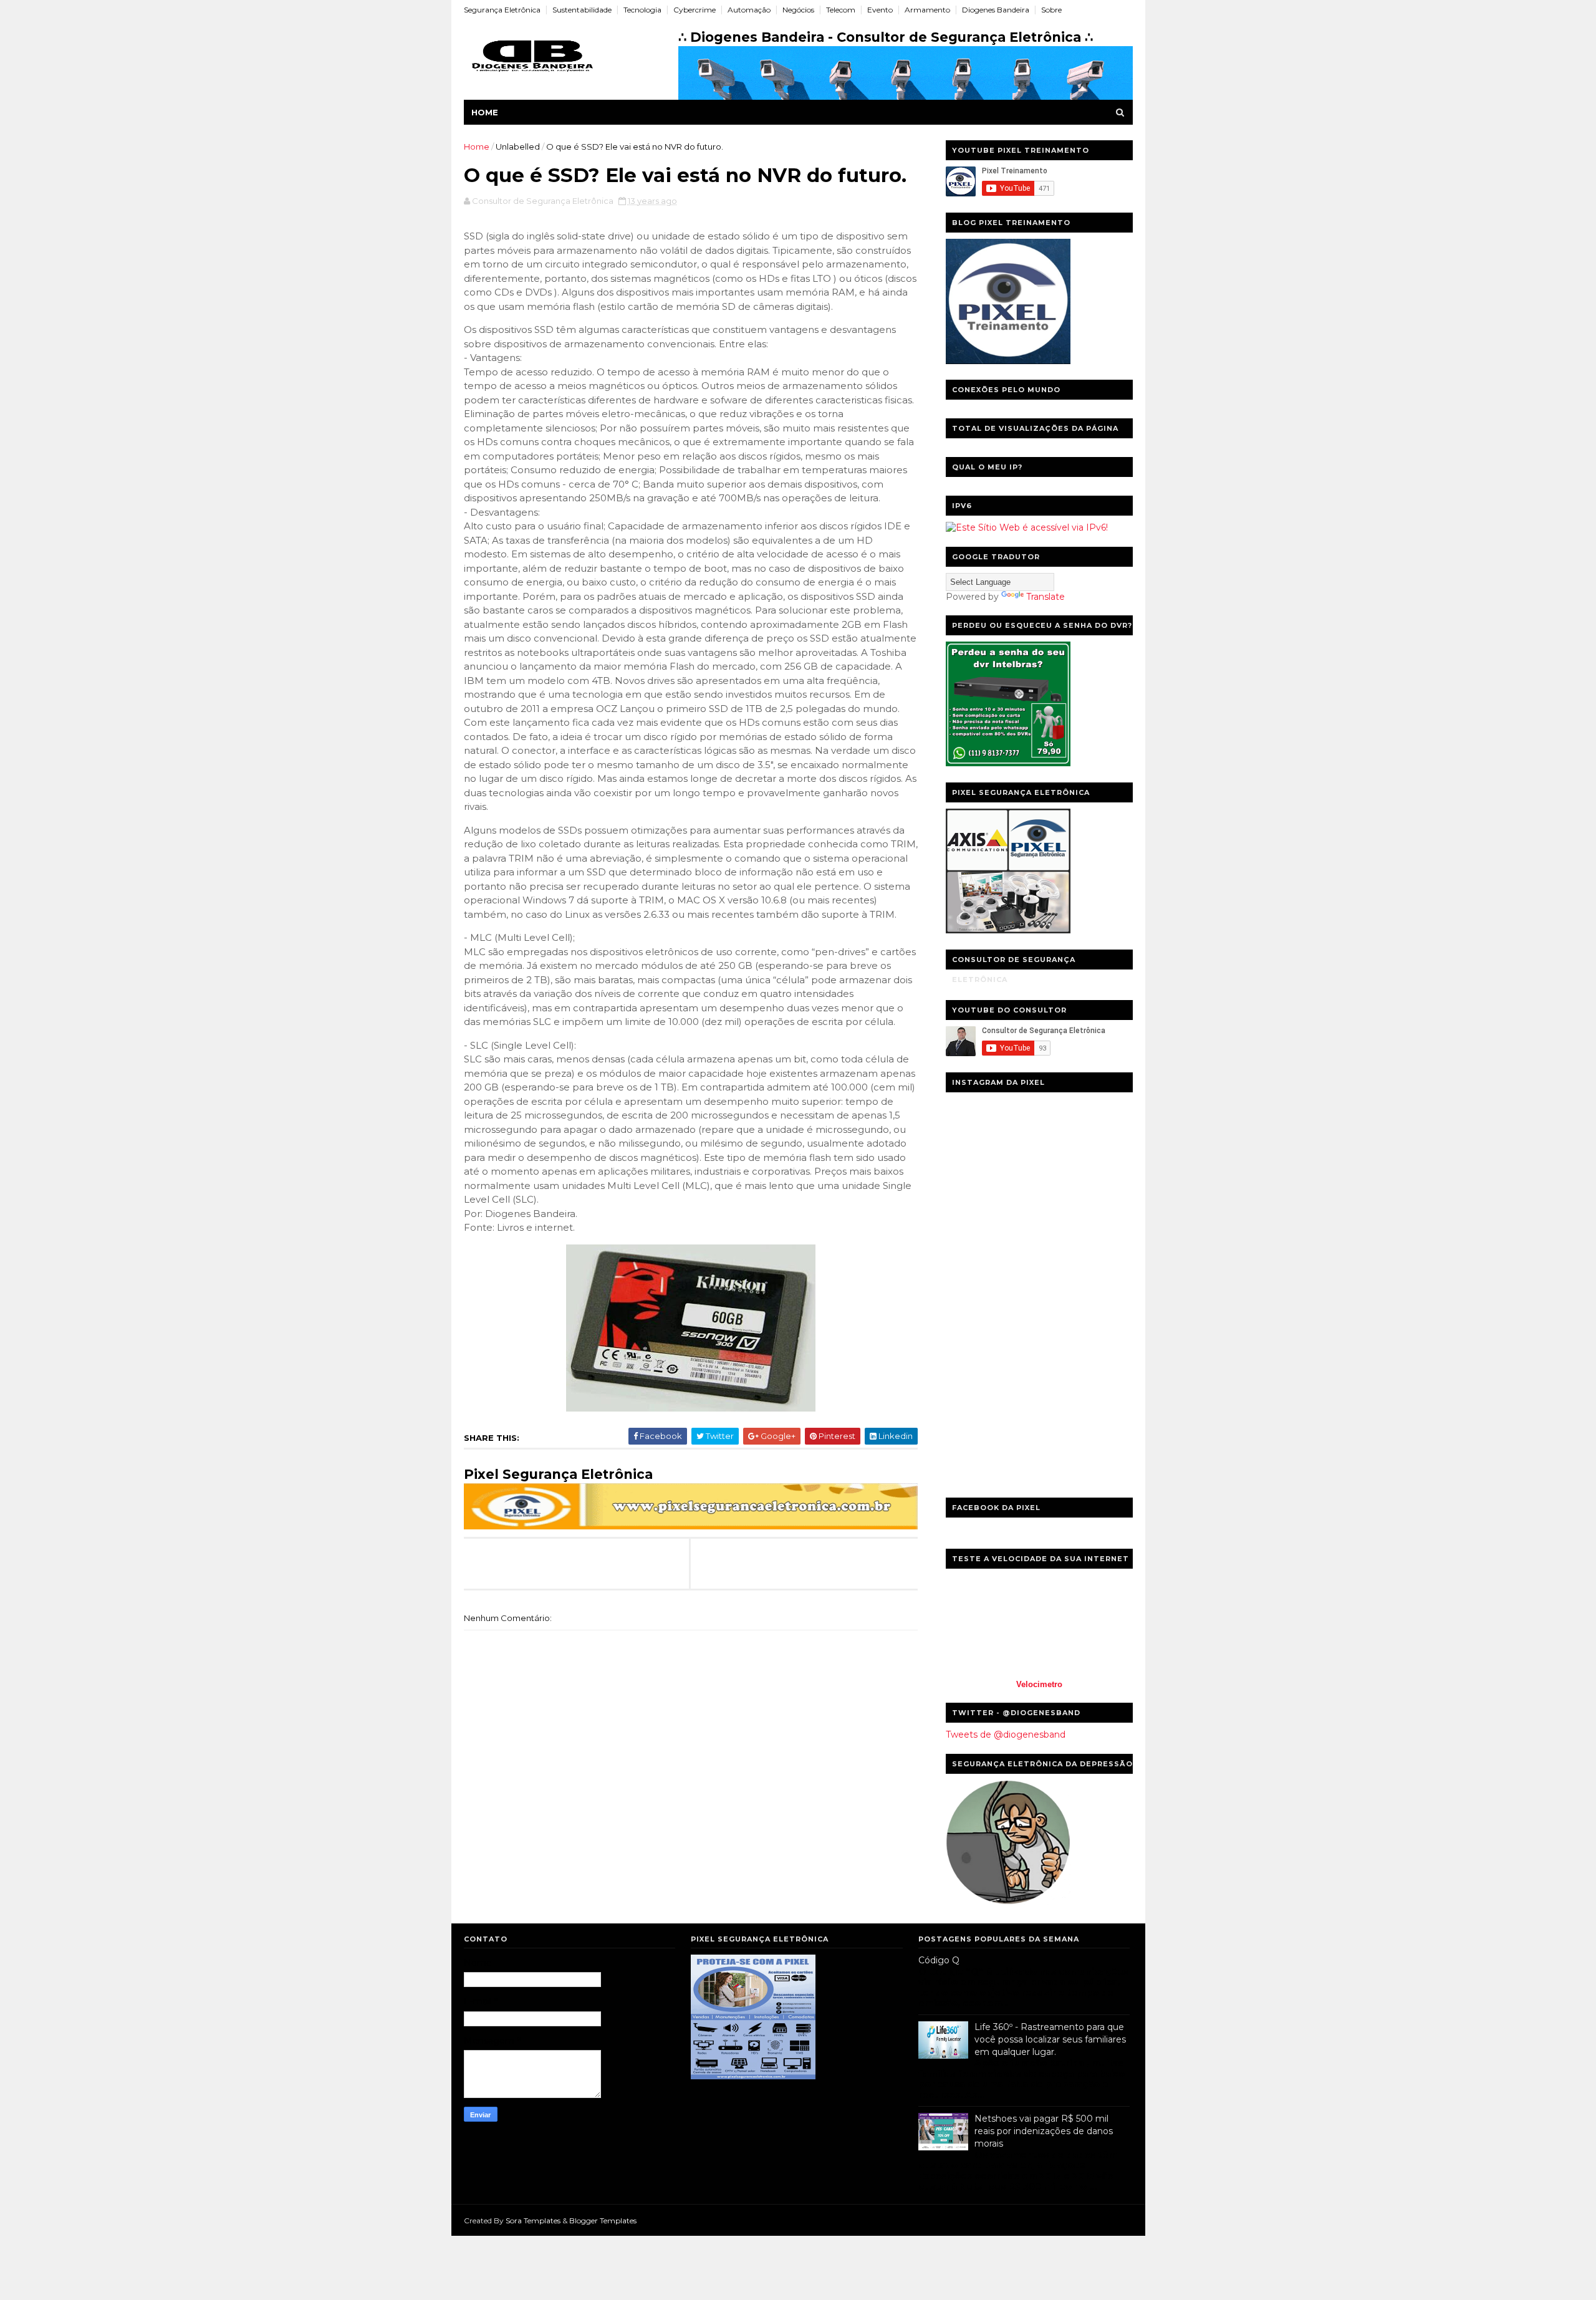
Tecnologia (642, 10)
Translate (1046, 597)
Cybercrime (695, 10)
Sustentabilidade (582, 10)
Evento (880, 10)
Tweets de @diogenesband (1006, 1735)
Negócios (798, 10)
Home (485, 112)
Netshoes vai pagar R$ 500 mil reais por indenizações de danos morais (1044, 2131)
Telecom (841, 10)
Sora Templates (533, 2221)
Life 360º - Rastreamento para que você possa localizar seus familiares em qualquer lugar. (1050, 2039)
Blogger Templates (603, 2221)
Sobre (1051, 10)
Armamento (927, 10)
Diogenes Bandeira (996, 10)
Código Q (939, 1960)
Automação (749, 10)
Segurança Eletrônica (502, 10)
